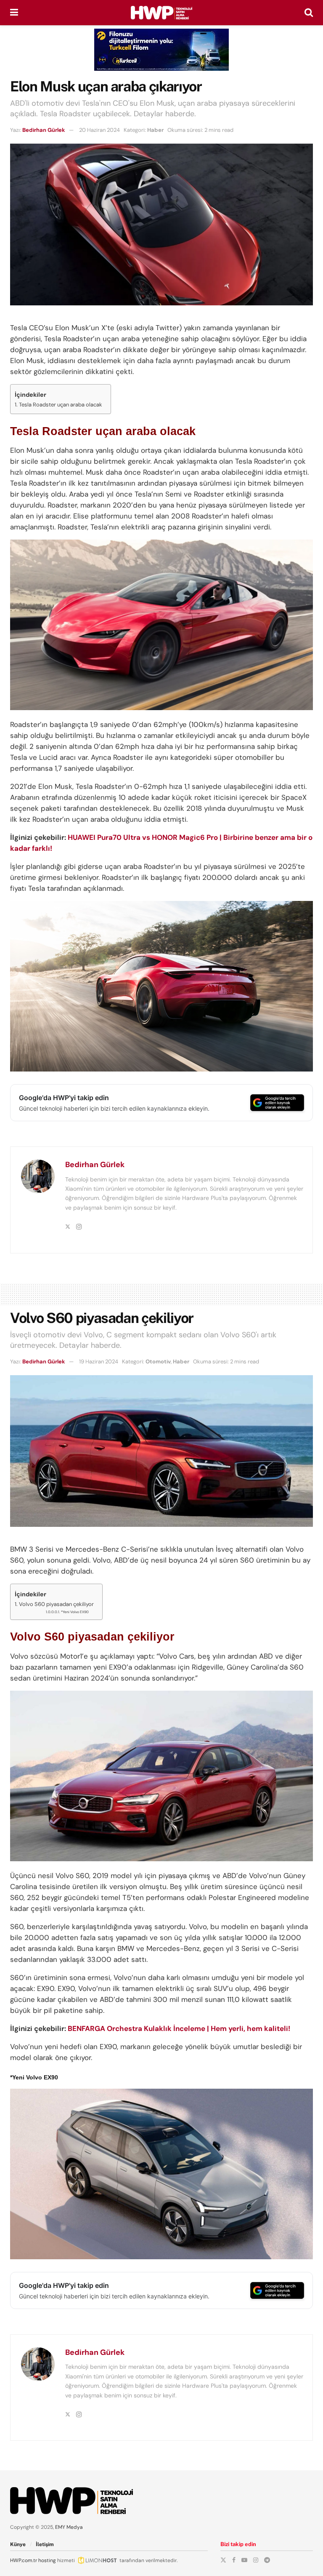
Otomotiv (158, 1361)
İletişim (45, 2544)
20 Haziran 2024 (99, 130)
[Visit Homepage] (161, 13)
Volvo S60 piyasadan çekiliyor (56, 1604)
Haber (155, 130)
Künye (18, 2544)
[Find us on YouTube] (244, 2560)
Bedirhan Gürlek (44, 130)
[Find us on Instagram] (256, 2560)
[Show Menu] (14, 13)
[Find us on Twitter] (223, 2560)
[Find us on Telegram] (267, 2560)
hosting (47, 2560)
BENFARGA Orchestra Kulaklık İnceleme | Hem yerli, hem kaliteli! (179, 2028)
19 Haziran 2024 (99, 1361)
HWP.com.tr (24, 2560)
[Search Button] (309, 13)
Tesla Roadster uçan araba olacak (61, 405)
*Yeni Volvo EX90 (75, 1612)
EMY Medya (69, 2527)
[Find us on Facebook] (234, 2560)
